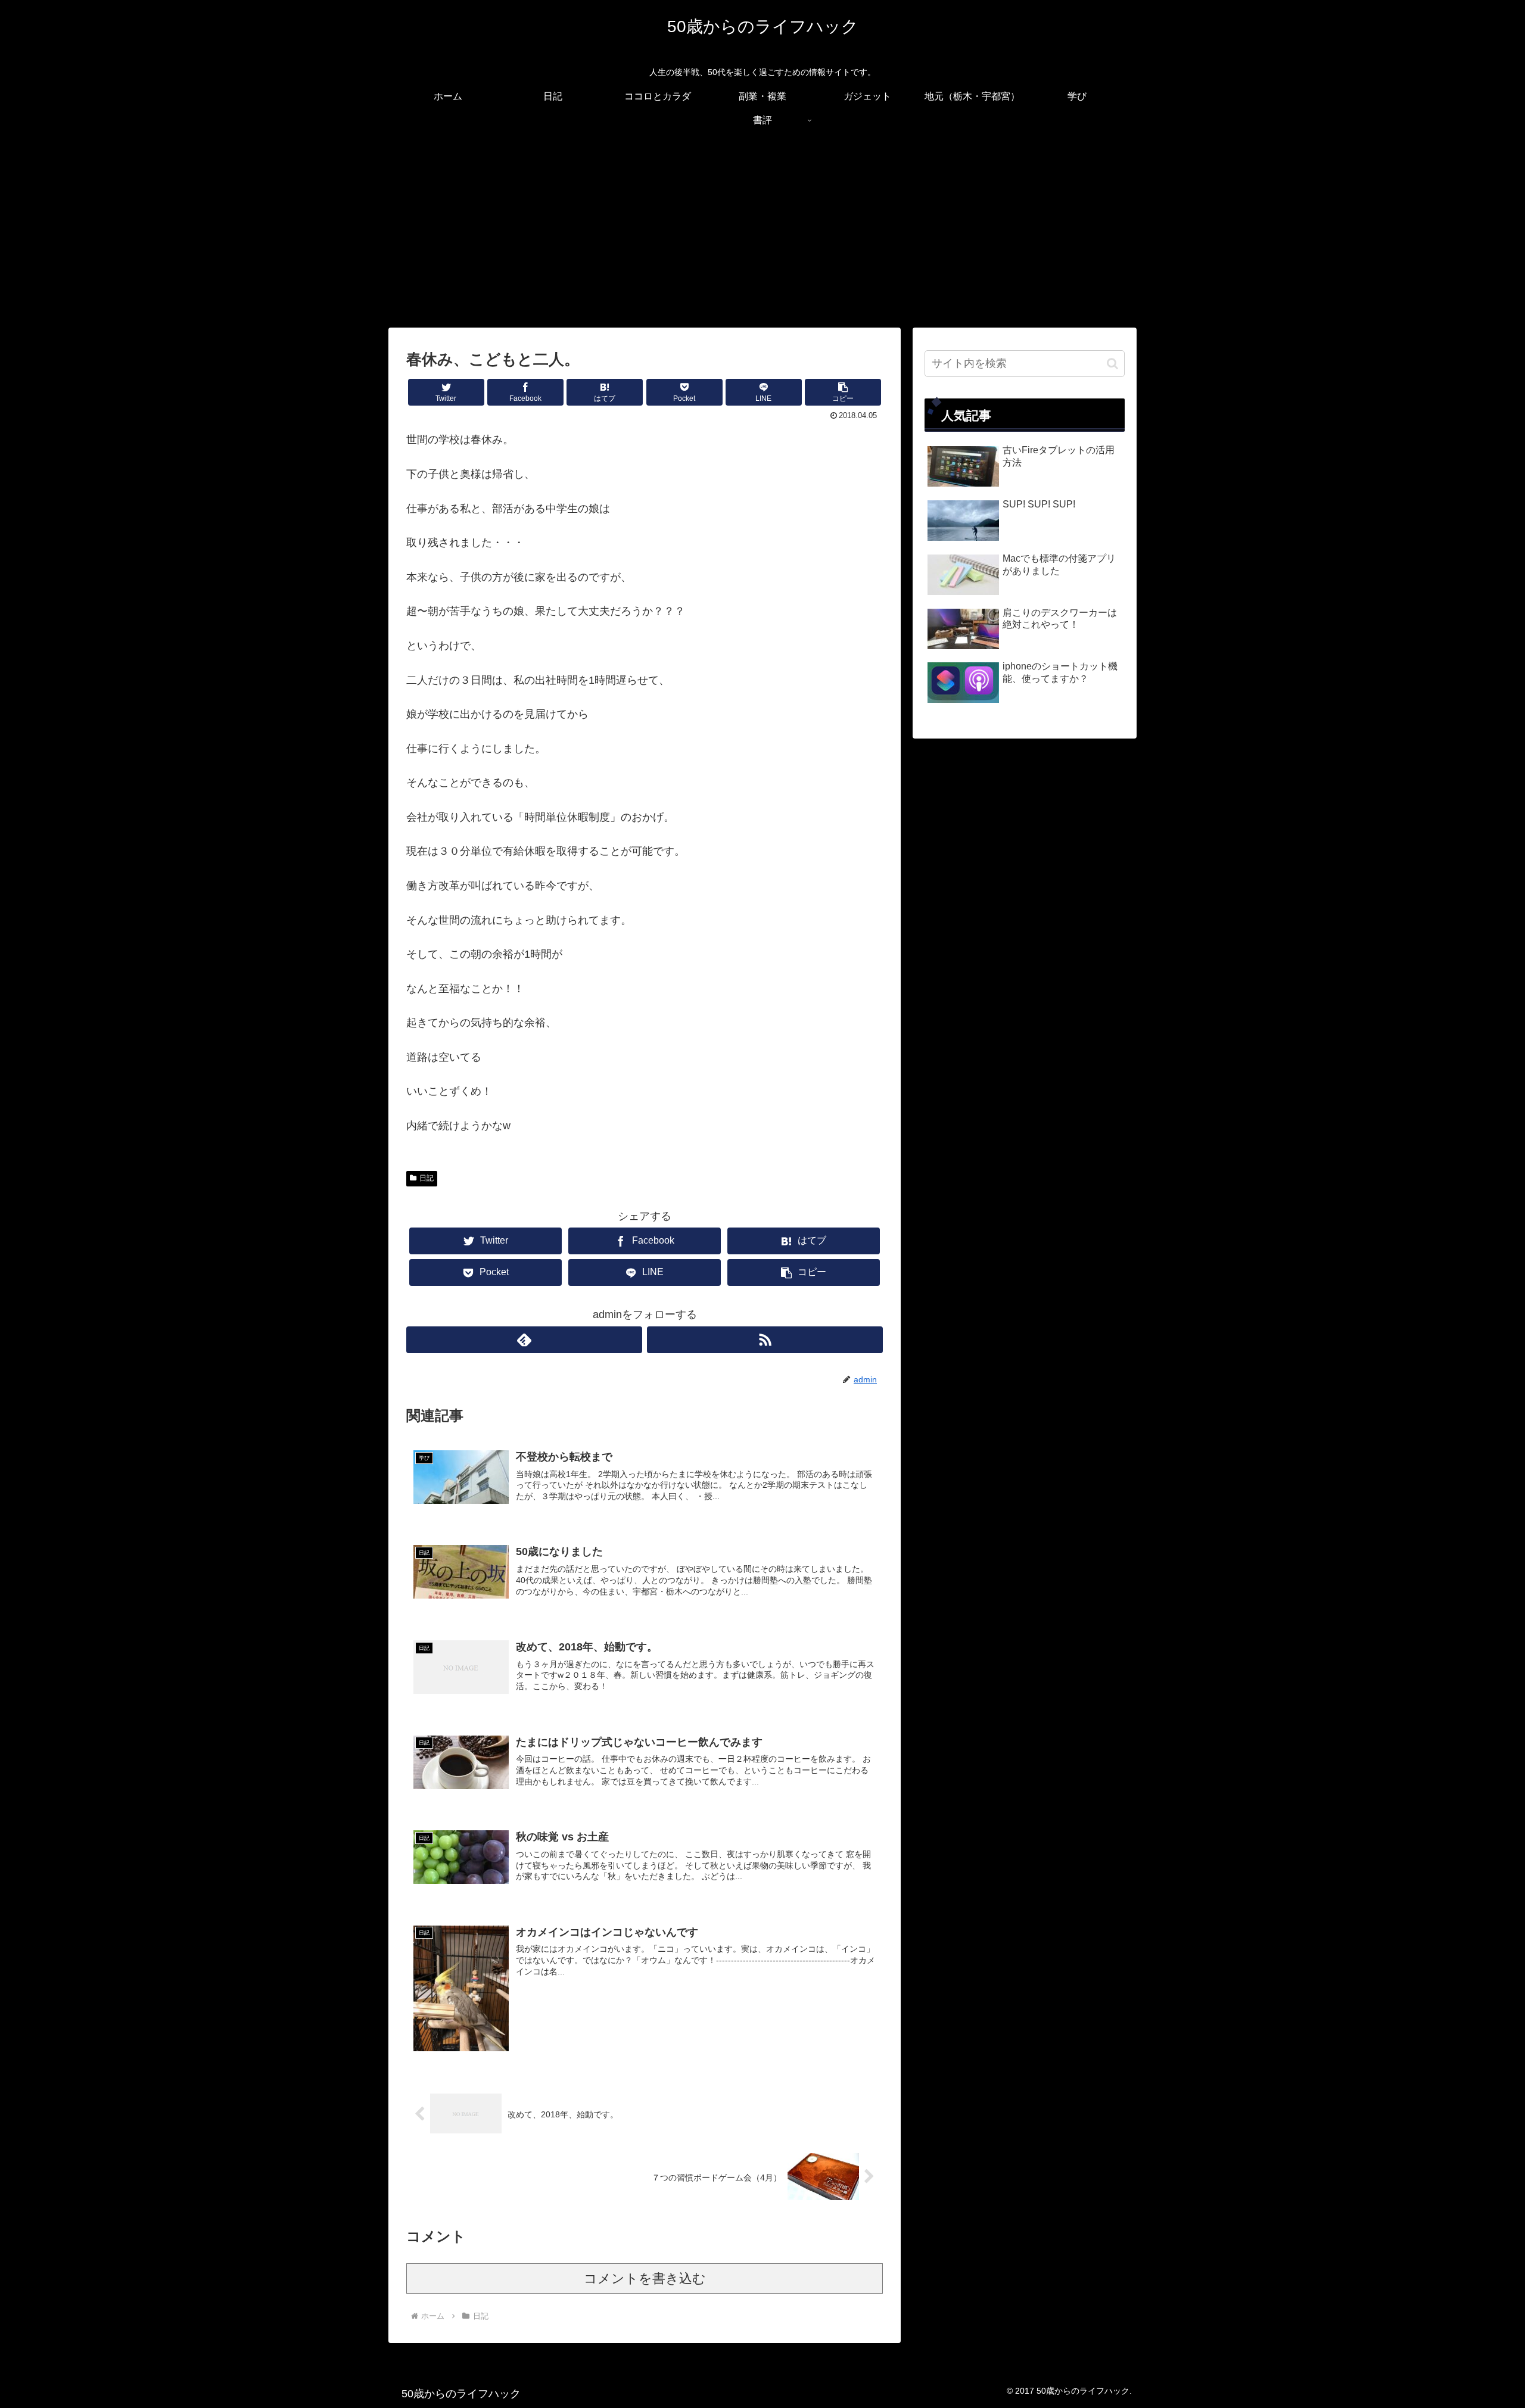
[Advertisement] (762, 230)
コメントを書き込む (645, 2278)
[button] (843, 392)
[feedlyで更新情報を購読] (524, 1340)
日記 (427, 1178)
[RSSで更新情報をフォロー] (765, 1340)
